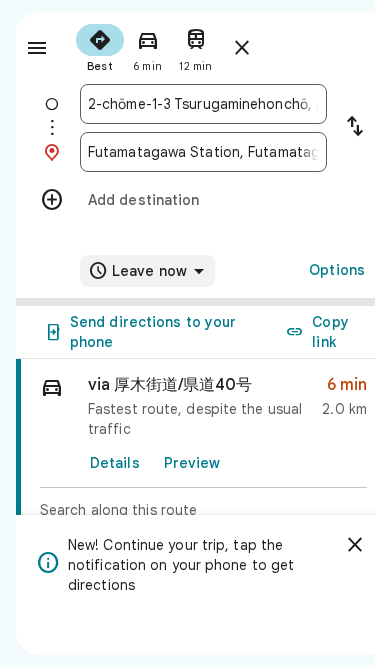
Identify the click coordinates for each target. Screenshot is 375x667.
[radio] (100, 46)
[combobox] (203, 104)
